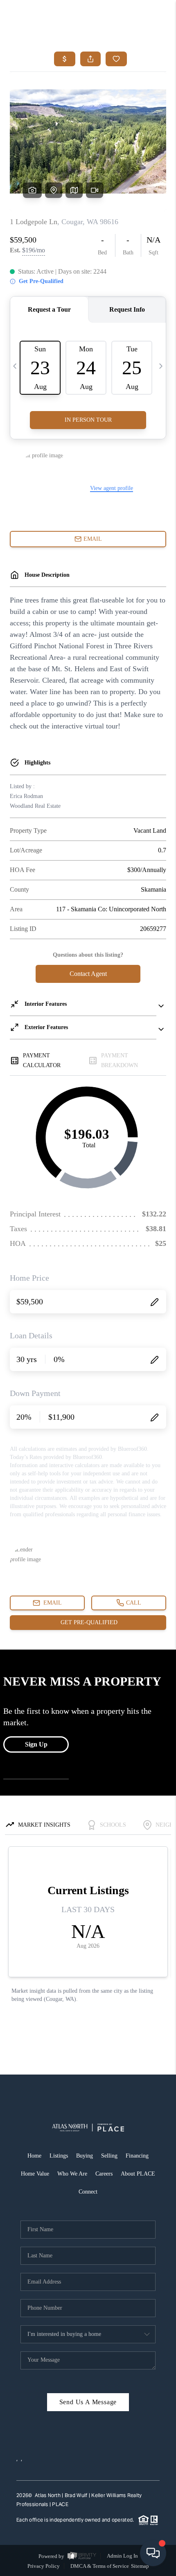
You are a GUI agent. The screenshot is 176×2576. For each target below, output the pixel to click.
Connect (88, 2192)
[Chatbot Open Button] (153, 2553)
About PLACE (138, 2174)
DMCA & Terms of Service (100, 2566)
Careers (104, 2174)
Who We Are (72, 2174)
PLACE (60, 2504)
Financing (137, 2156)
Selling (109, 2156)
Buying (85, 2156)
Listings (59, 2156)
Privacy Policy (44, 2566)
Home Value (35, 2174)
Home (34, 2156)
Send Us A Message (88, 2402)
